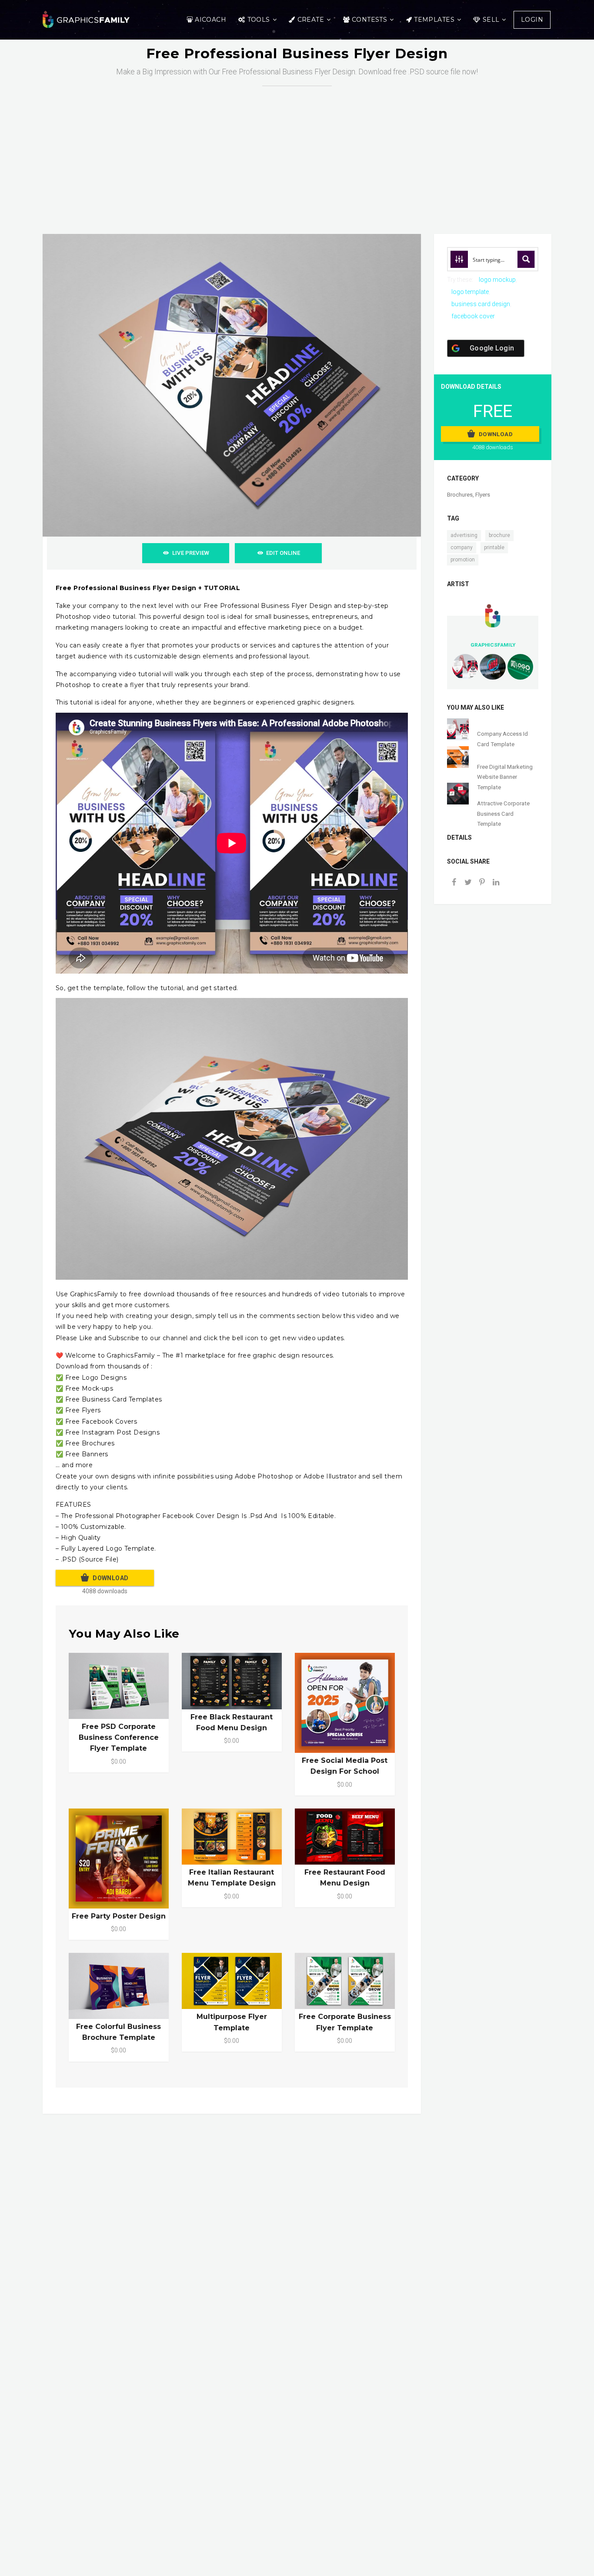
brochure (499, 535)
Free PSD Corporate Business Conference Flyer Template (119, 1737)
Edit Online (283, 553)
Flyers (483, 495)
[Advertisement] (297, 151)
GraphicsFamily (493, 645)
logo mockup (497, 280)
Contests (369, 20)
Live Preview (191, 553)
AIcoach (210, 20)
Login (532, 20)
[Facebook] (454, 883)
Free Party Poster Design (119, 1916)
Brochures (460, 495)
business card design (481, 304)
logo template (470, 292)
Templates (434, 20)
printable (494, 547)
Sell (491, 20)
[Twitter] (468, 883)
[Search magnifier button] (526, 259)
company (462, 547)
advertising (464, 535)
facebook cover (473, 316)
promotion (463, 560)
